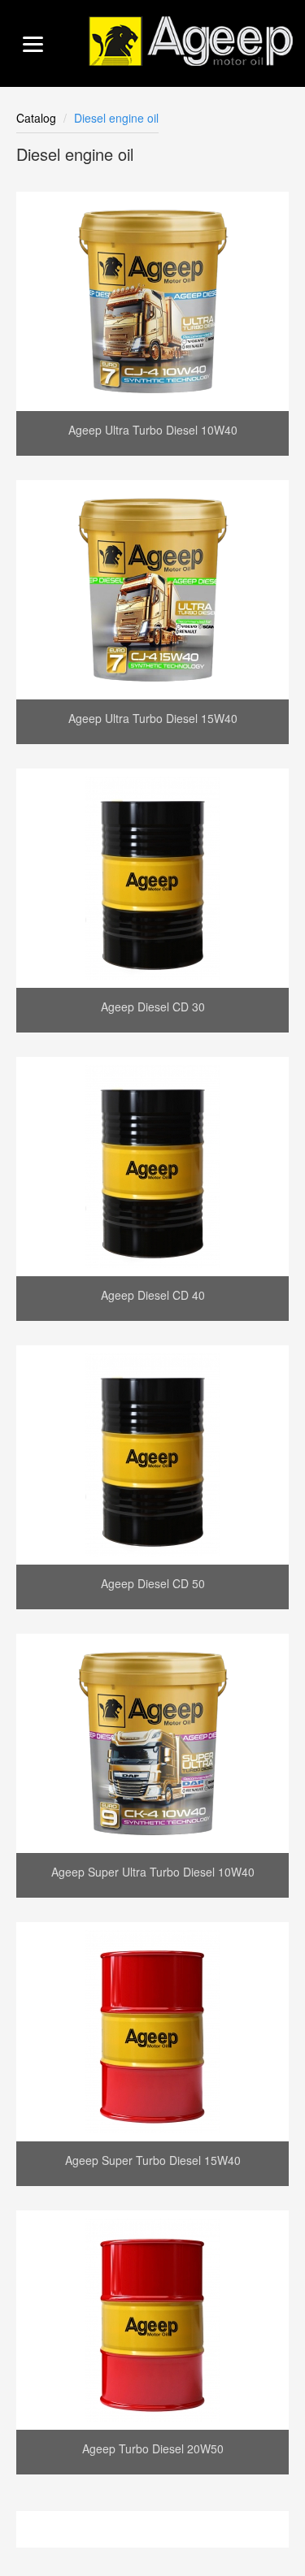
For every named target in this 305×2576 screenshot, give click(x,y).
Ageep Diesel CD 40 (153, 1295)
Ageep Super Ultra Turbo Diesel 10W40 (153, 1872)
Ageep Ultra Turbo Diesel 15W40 (153, 718)
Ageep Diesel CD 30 (153, 1007)
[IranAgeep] (191, 41)
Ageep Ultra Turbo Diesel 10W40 (153, 430)
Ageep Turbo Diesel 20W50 (153, 2448)
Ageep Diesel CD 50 (153, 1583)
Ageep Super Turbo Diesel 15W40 (153, 2160)
